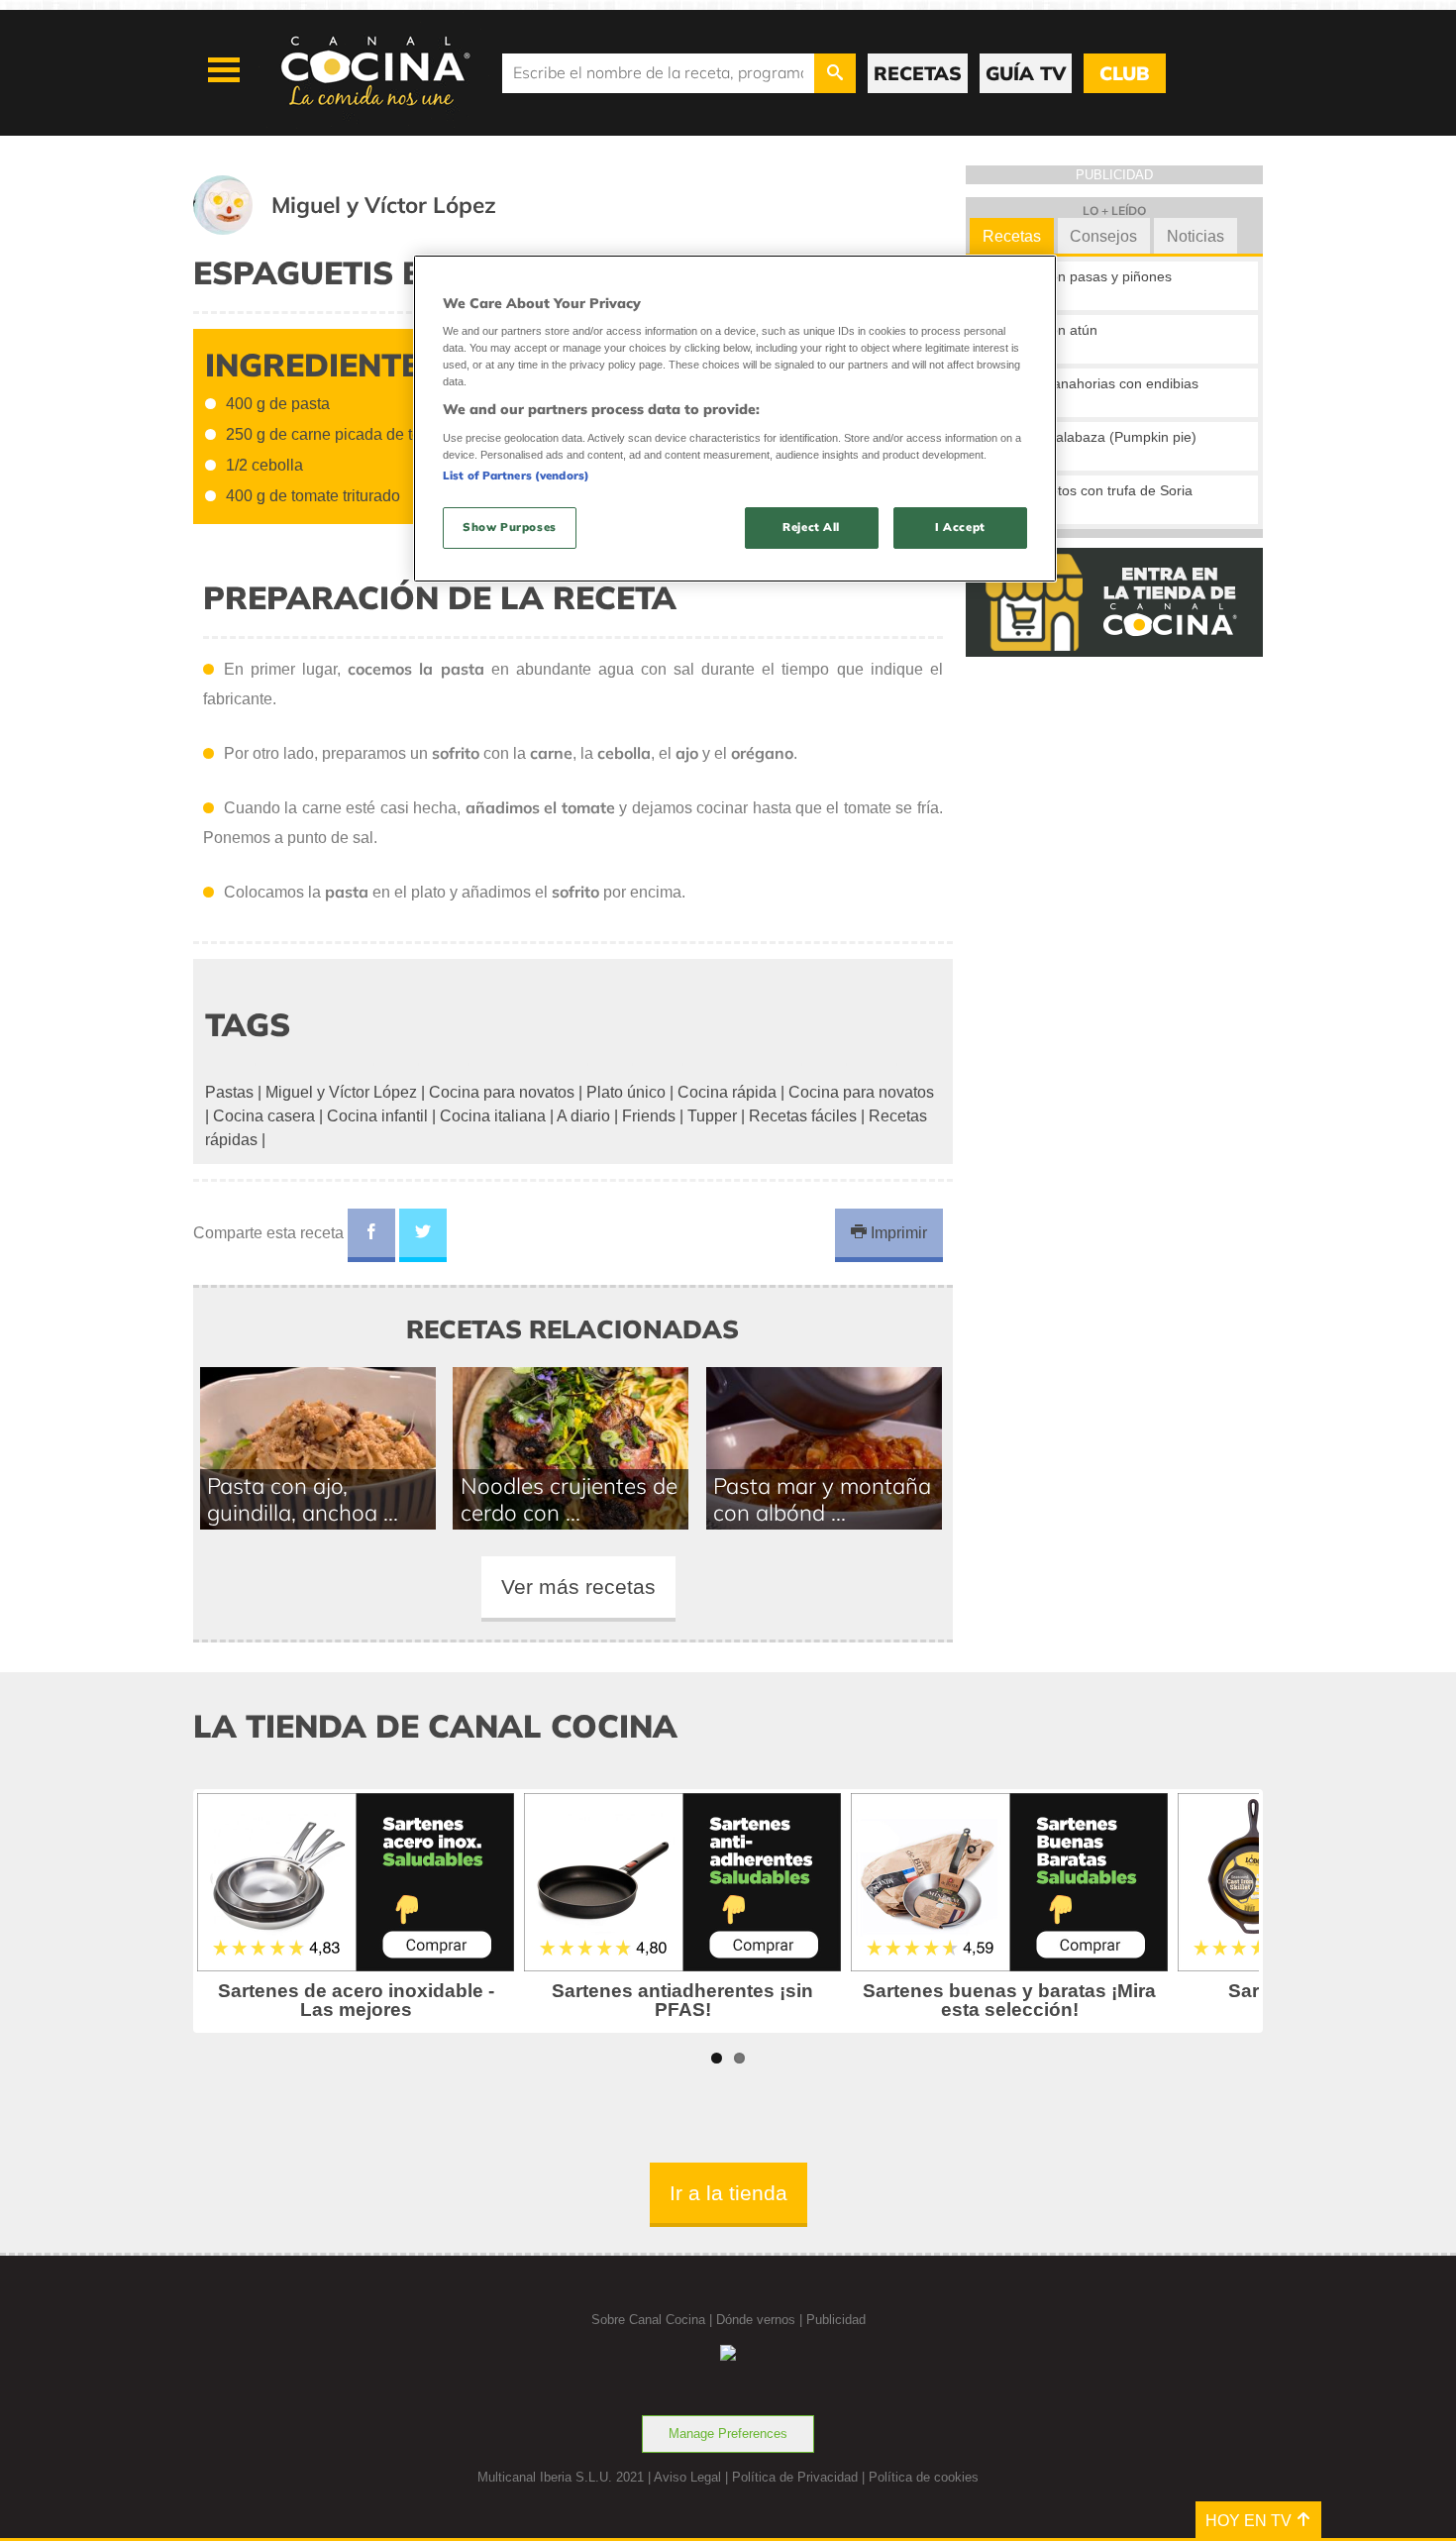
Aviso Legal (687, 2477)
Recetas (1012, 236)
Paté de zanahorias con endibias (1096, 383)
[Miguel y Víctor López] (369, 229)
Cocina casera (264, 1116)
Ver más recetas (578, 1587)
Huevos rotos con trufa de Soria (1093, 490)
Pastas (229, 1092)
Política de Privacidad (795, 2477)
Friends (649, 1116)
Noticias (1196, 236)
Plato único (626, 1092)
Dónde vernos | (761, 2320)
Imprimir (897, 1233)
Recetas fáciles (803, 1116)
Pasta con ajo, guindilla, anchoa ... (303, 1499)
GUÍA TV (1026, 73)
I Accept (960, 527)
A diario (583, 1116)
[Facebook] (371, 1235)
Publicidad (836, 2320)
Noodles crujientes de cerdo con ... (569, 1499)
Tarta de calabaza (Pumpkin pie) (1095, 437)
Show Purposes (509, 527)
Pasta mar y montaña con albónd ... (822, 1499)
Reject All (811, 527)
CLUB (1124, 73)
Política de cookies (924, 2477)
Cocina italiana (493, 1116)
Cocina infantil (377, 1116)
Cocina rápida (727, 1092)
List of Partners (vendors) (516, 476)
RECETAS (918, 73)
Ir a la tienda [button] (728, 2193)
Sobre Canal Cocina (648, 2320)
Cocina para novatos (502, 1092)
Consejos (1103, 236)
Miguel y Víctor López (341, 1092)
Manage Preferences (728, 2434)
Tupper (712, 1116)
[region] (735, 419)
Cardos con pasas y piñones (1083, 276)
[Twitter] (423, 1235)
